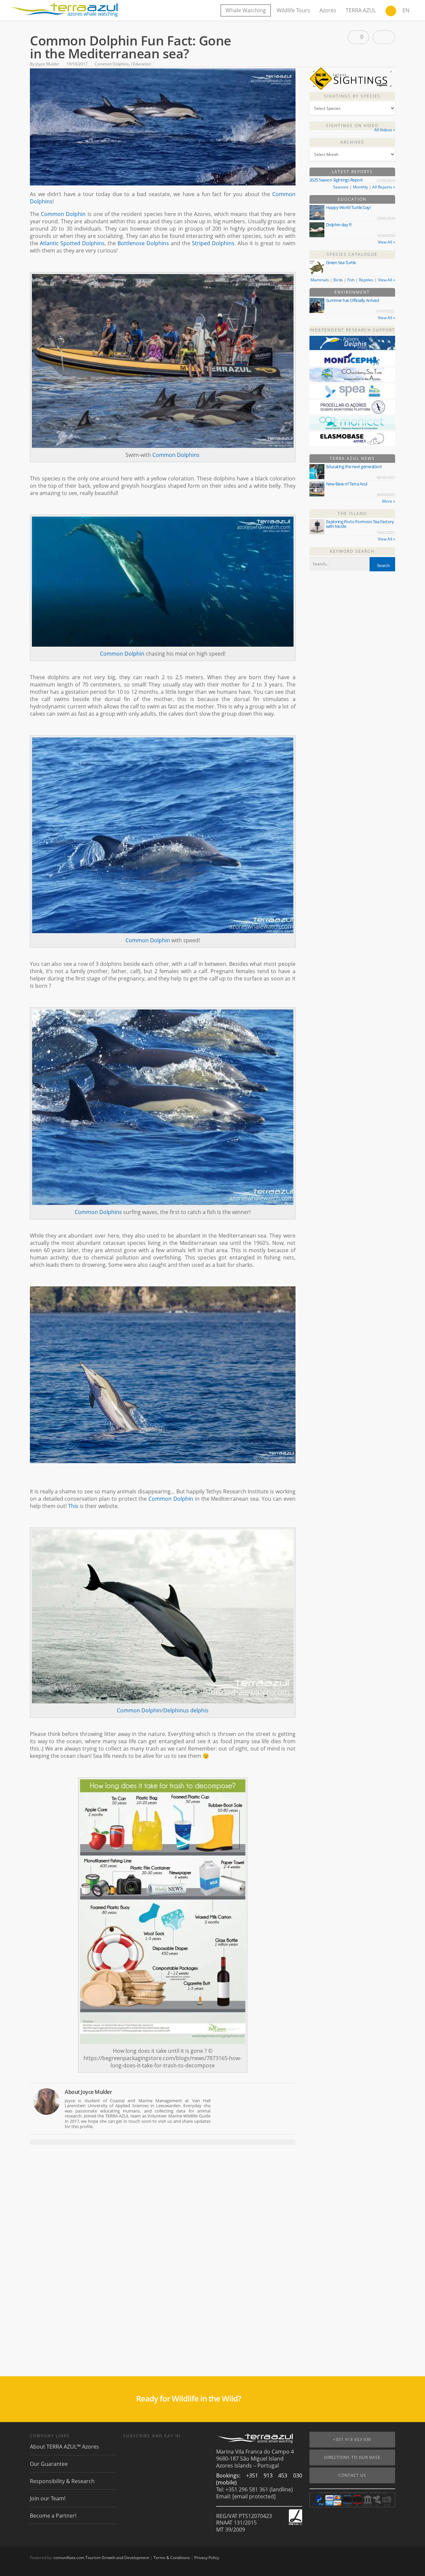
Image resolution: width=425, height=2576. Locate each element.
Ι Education (141, 64)
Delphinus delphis (186, 1710)
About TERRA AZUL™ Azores (64, 2447)
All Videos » (385, 130)
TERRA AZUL (361, 10)
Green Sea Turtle (341, 262)
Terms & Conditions (172, 2558)
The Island (352, 513)
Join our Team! (48, 2498)
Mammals (320, 280)
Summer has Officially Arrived (353, 300)
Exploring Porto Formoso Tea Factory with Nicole (360, 524)
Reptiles (366, 280)
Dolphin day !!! (339, 225)
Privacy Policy (207, 2558)
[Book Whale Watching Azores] (391, 12)
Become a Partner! (53, 2516)
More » (389, 501)
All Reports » (384, 187)
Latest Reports (352, 172)
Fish (351, 280)
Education (352, 199)
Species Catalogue (352, 254)
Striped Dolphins (213, 243)
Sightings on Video (352, 126)
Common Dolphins (112, 64)
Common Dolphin (63, 214)
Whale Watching (246, 10)
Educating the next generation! (354, 466)
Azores (328, 10)
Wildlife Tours (293, 10)
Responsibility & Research (62, 2481)
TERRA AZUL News (352, 458)
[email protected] (254, 2496)
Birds (338, 280)
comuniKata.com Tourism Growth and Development (101, 2558)
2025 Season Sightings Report (336, 180)
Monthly (360, 187)
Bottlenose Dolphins (143, 243)
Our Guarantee (49, 2464)
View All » (386, 242)
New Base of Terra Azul (347, 484)
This (73, 1506)
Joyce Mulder (47, 64)
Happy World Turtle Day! (348, 207)
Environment (352, 292)
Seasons (341, 187)
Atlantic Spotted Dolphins (72, 243)
